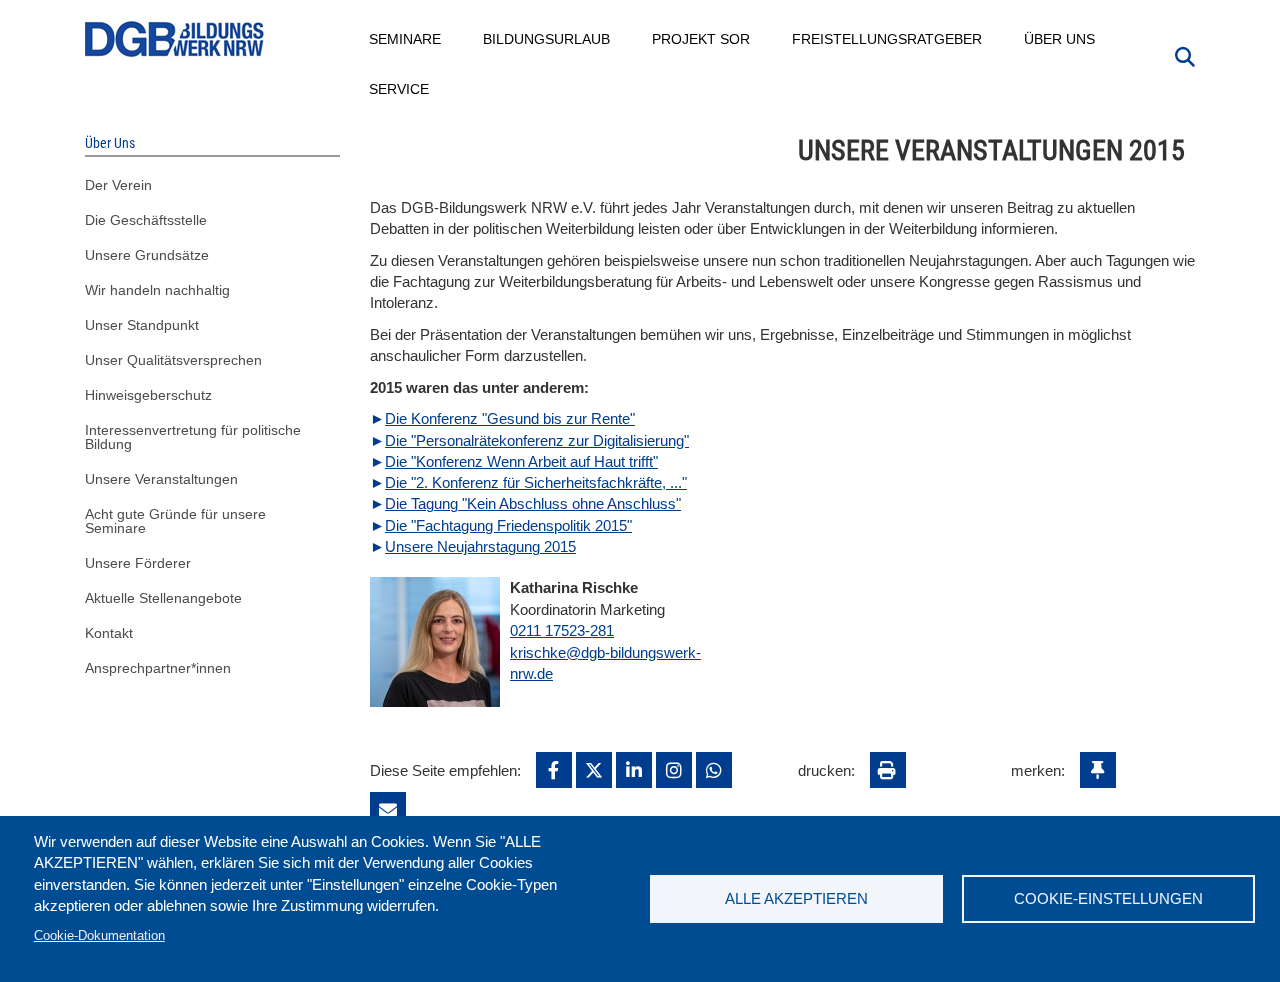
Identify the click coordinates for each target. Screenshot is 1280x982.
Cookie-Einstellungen (1108, 898)
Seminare (406, 39)
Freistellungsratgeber (888, 39)
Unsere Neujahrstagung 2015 (480, 546)
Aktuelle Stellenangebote (163, 598)
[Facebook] (554, 770)
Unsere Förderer (138, 563)
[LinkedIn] (634, 770)
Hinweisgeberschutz (148, 395)
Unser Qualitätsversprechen (173, 360)
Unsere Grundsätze (147, 255)
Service (400, 89)
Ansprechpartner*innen (158, 668)
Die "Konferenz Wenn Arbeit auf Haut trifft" (521, 461)
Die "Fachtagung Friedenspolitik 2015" (508, 525)
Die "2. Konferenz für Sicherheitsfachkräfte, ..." (536, 482)
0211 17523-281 (562, 630)
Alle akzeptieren (796, 898)
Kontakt (109, 633)
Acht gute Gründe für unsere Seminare (175, 521)
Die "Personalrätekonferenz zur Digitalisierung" (537, 440)
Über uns (1060, 39)
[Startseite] (175, 39)
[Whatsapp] (714, 770)
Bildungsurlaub (547, 39)
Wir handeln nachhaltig (157, 290)
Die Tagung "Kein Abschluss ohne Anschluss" (533, 503)
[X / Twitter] (594, 770)
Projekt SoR (702, 39)
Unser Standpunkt (142, 325)
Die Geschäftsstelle (146, 220)
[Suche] (1185, 55)
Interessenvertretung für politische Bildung (193, 437)
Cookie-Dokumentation (99, 935)
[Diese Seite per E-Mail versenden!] (388, 810)
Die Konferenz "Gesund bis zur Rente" (510, 418)
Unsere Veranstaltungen (161, 479)
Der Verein (118, 185)
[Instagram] (674, 770)
